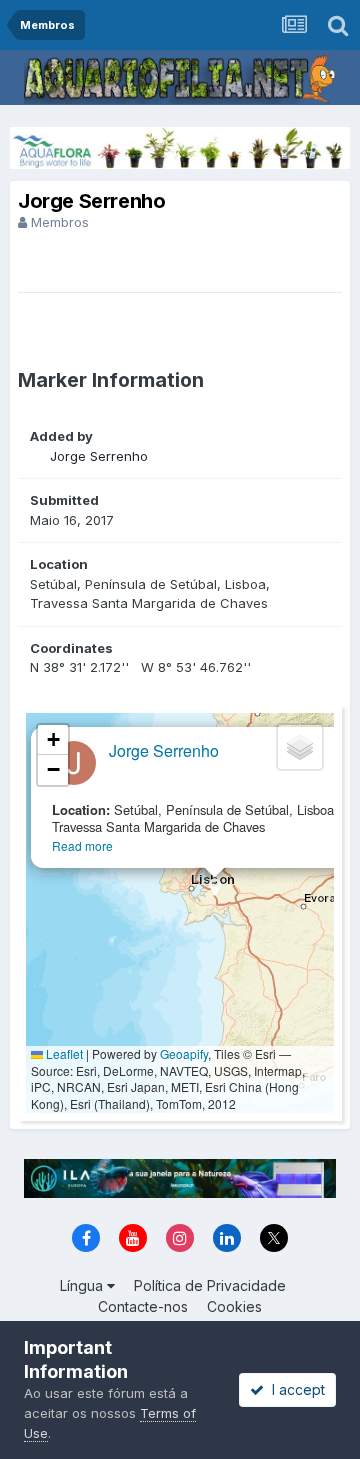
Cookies (234, 1306)
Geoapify (184, 1053)
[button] (214, 893)
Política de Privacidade (210, 1285)
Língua (83, 1285)
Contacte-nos (143, 1306)
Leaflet (63, 1053)
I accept (294, 1389)
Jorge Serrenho (99, 456)
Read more (82, 845)
